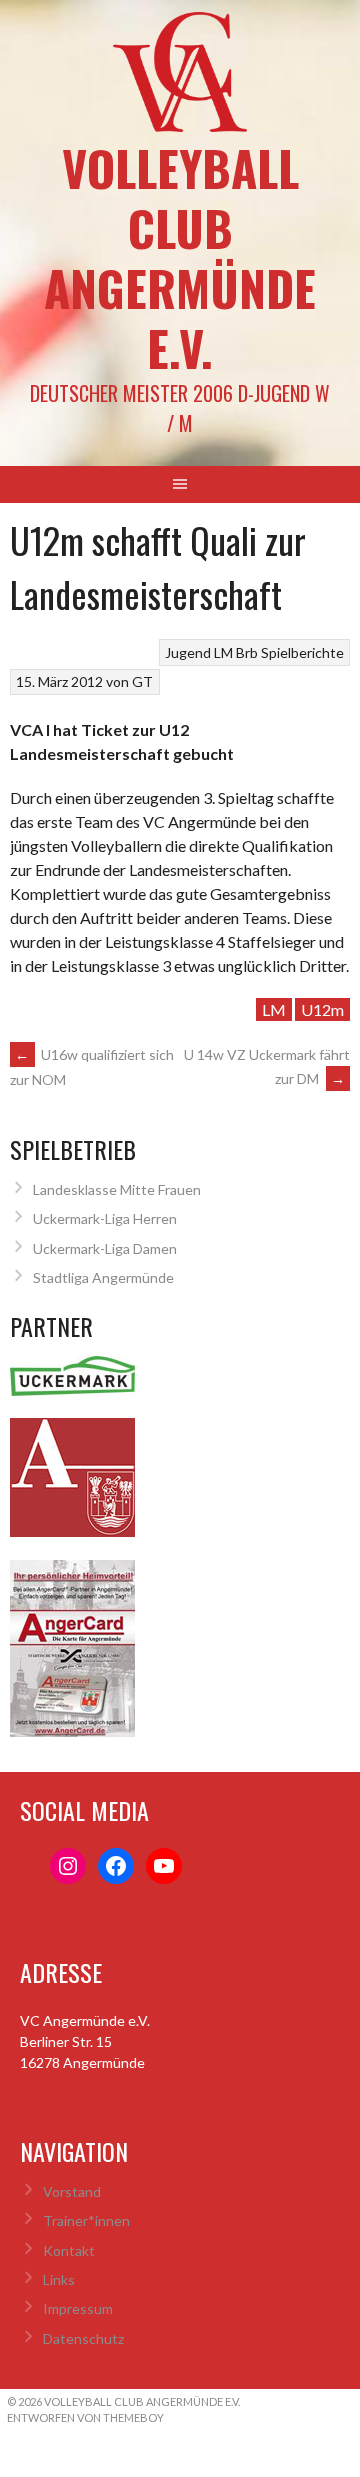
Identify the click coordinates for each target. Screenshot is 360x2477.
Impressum (78, 2308)
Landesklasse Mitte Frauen (117, 1189)
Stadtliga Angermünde (103, 1277)
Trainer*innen (86, 2220)
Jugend (188, 652)
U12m (322, 1009)
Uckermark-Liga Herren (105, 1218)
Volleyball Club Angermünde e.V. (180, 257)
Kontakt (69, 2250)
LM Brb (236, 652)
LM (274, 1009)
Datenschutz (83, 2338)
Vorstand (72, 2191)
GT (142, 681)
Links (59, 2279)
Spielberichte (302, 652)
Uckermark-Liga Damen (105, 1248)
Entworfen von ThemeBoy (85, 2417)
